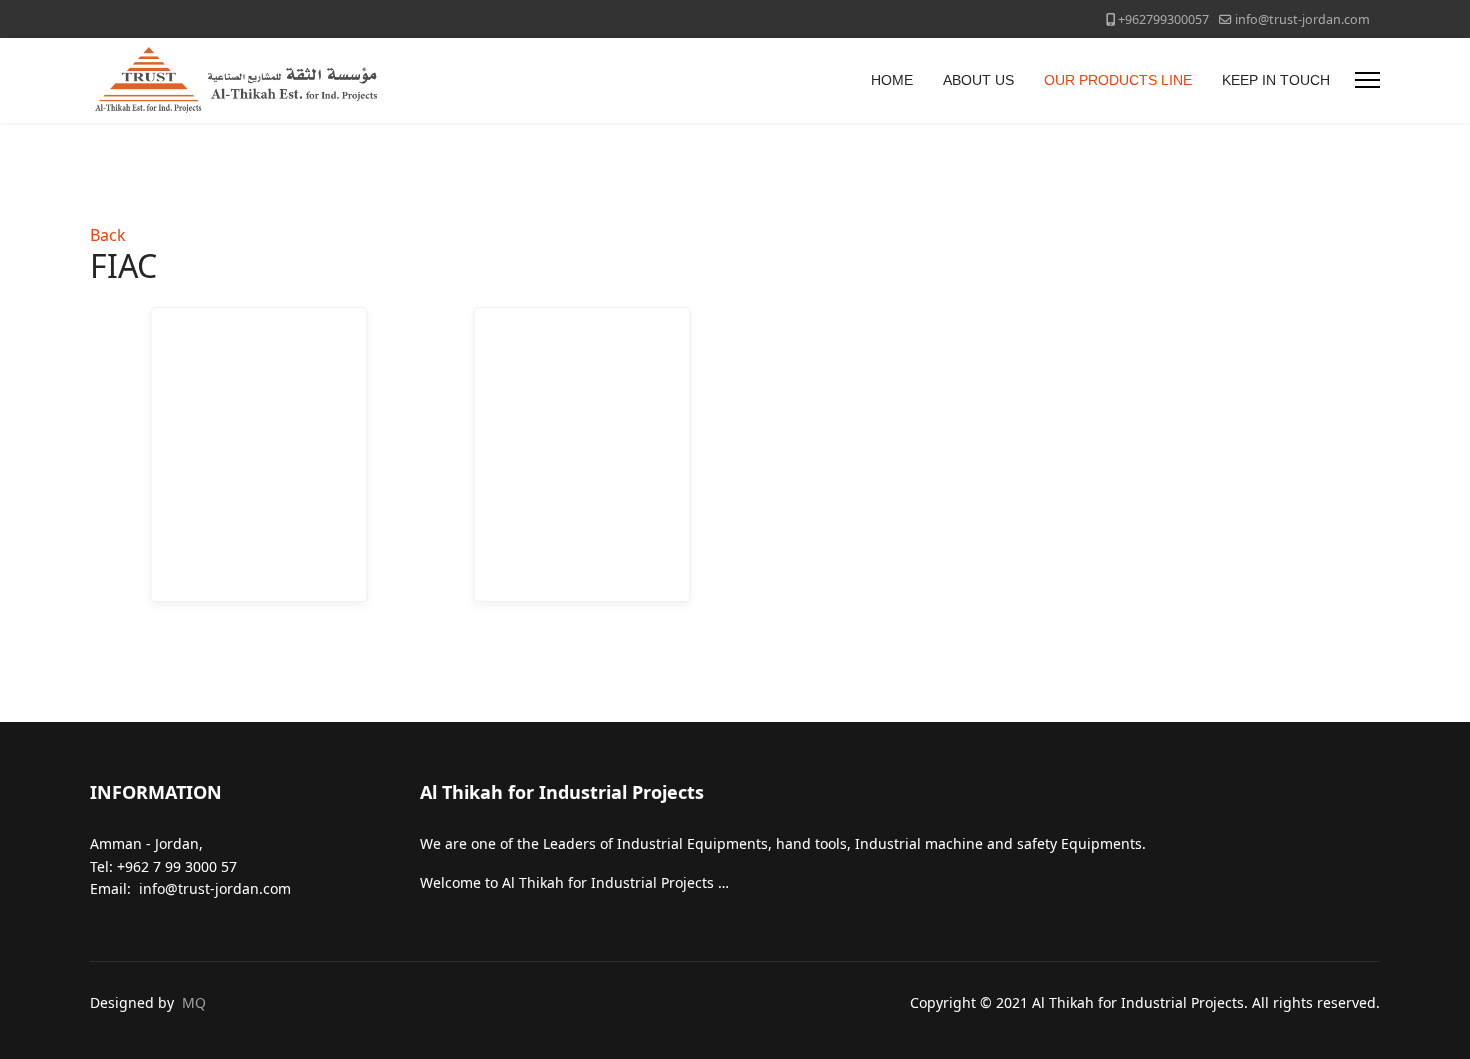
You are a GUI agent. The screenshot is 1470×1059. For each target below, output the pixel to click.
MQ (194, 1002)
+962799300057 (1163, 19)
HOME (892, 80)
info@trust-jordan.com (1302, 19)
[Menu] (1367, 80)
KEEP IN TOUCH (1276, 80)
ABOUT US (978, 80)
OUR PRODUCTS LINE (1118, 80)
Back (108, 235)
